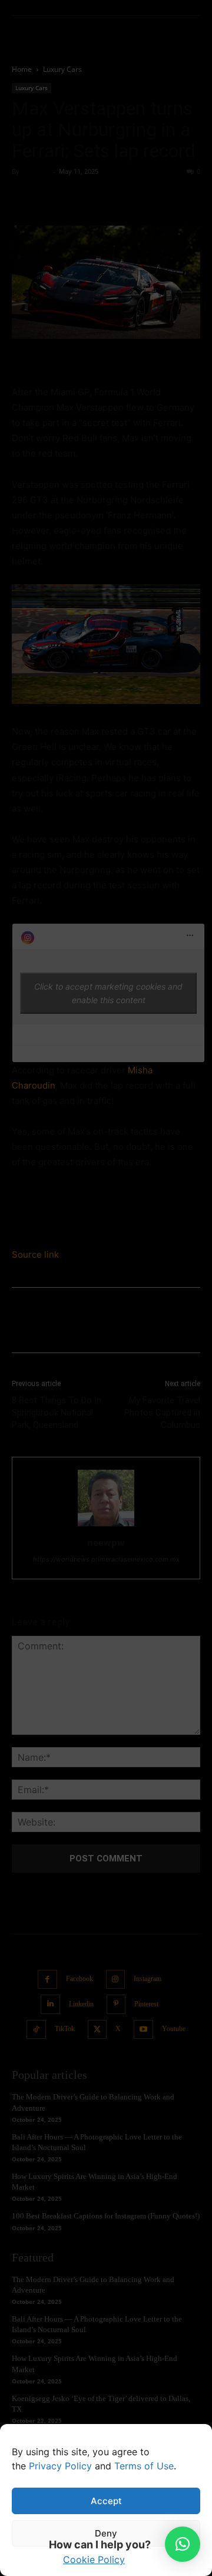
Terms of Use (144, 2466)
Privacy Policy (60, 2466)
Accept (106, 2501)
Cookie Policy (94, 2560)
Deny (106, 2533)
